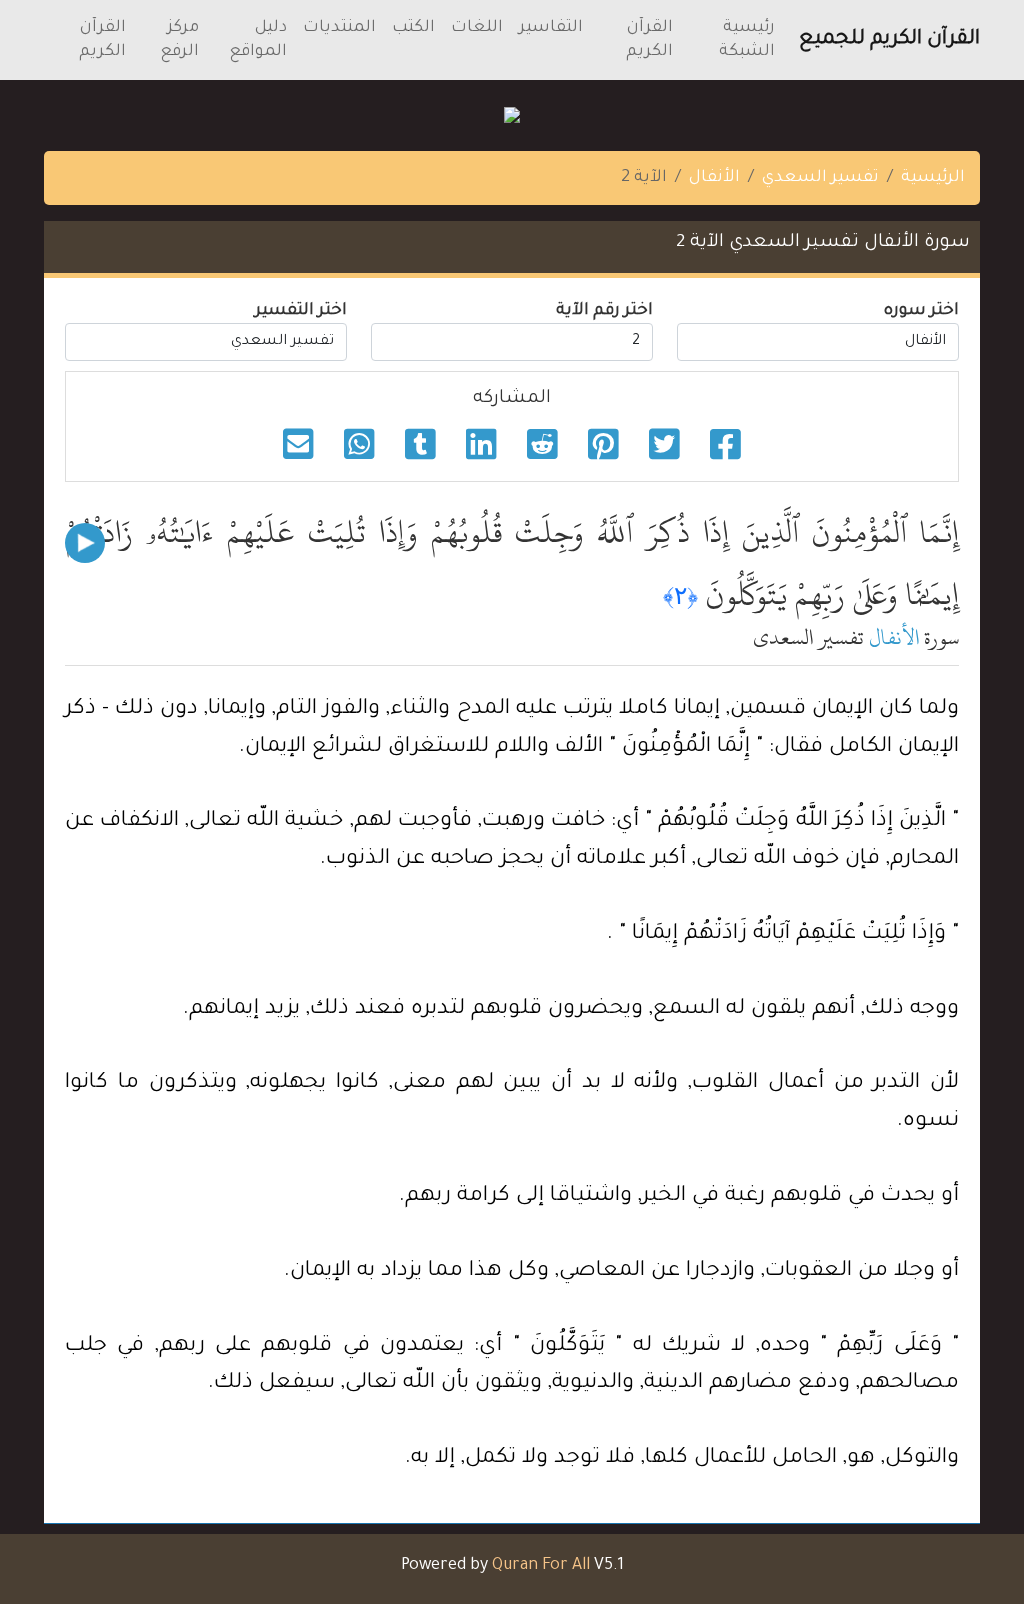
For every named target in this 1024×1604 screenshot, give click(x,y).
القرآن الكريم (649, 40)
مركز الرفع (179, 40)
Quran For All (541, 1566)
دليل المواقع (258, 40)
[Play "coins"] (85, 543)
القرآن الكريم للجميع (889, 40)
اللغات (477, 28)
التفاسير (551, 28)
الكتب (413, 28)
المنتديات (339, 28)
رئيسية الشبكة (747, 40)
